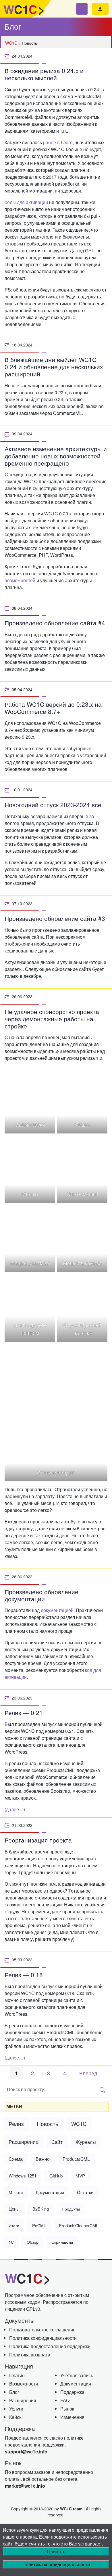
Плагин (17, 2375)
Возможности (24, 2384)
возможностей (20, 580)
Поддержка (72, 2392)
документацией (57, 1610)
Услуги (16, 2409)
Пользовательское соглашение (42, 2330)
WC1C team (71, 2509)
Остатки (85, 2192)
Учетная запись (77, 2375)
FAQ (65, 2400)
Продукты (71, 2209)
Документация (50, 2192)
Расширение (24, 2142)
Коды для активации (26, 202)
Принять (56, 2551)
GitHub (56, 2176)
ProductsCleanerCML (79, 2225)
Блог (14, 2392)
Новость (48, 2124)
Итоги (14, 2225)
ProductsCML (76, 2159)
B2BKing (41, 2209)
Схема (16, 2159)
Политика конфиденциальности (43, 2338)
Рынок (67, 2409)
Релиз (16, 2124)
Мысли (16, 2192)
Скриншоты (62, 2242)
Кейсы (16, 2417)
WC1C (79, 2124)
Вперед (88, 2073)
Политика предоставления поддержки (50, 2346)
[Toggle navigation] (82, 9)
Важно (43, 2159)
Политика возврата (30, 2355)
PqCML (39, 2225)
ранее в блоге (58, 142)
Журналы (86, 2142)
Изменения (72, 2417)
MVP (80, 2176)
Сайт (57, 2142)
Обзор (33, 2242)
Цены (14, 2209)
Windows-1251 (23, 2176)
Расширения (23, 2400)
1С (11, 2242)
